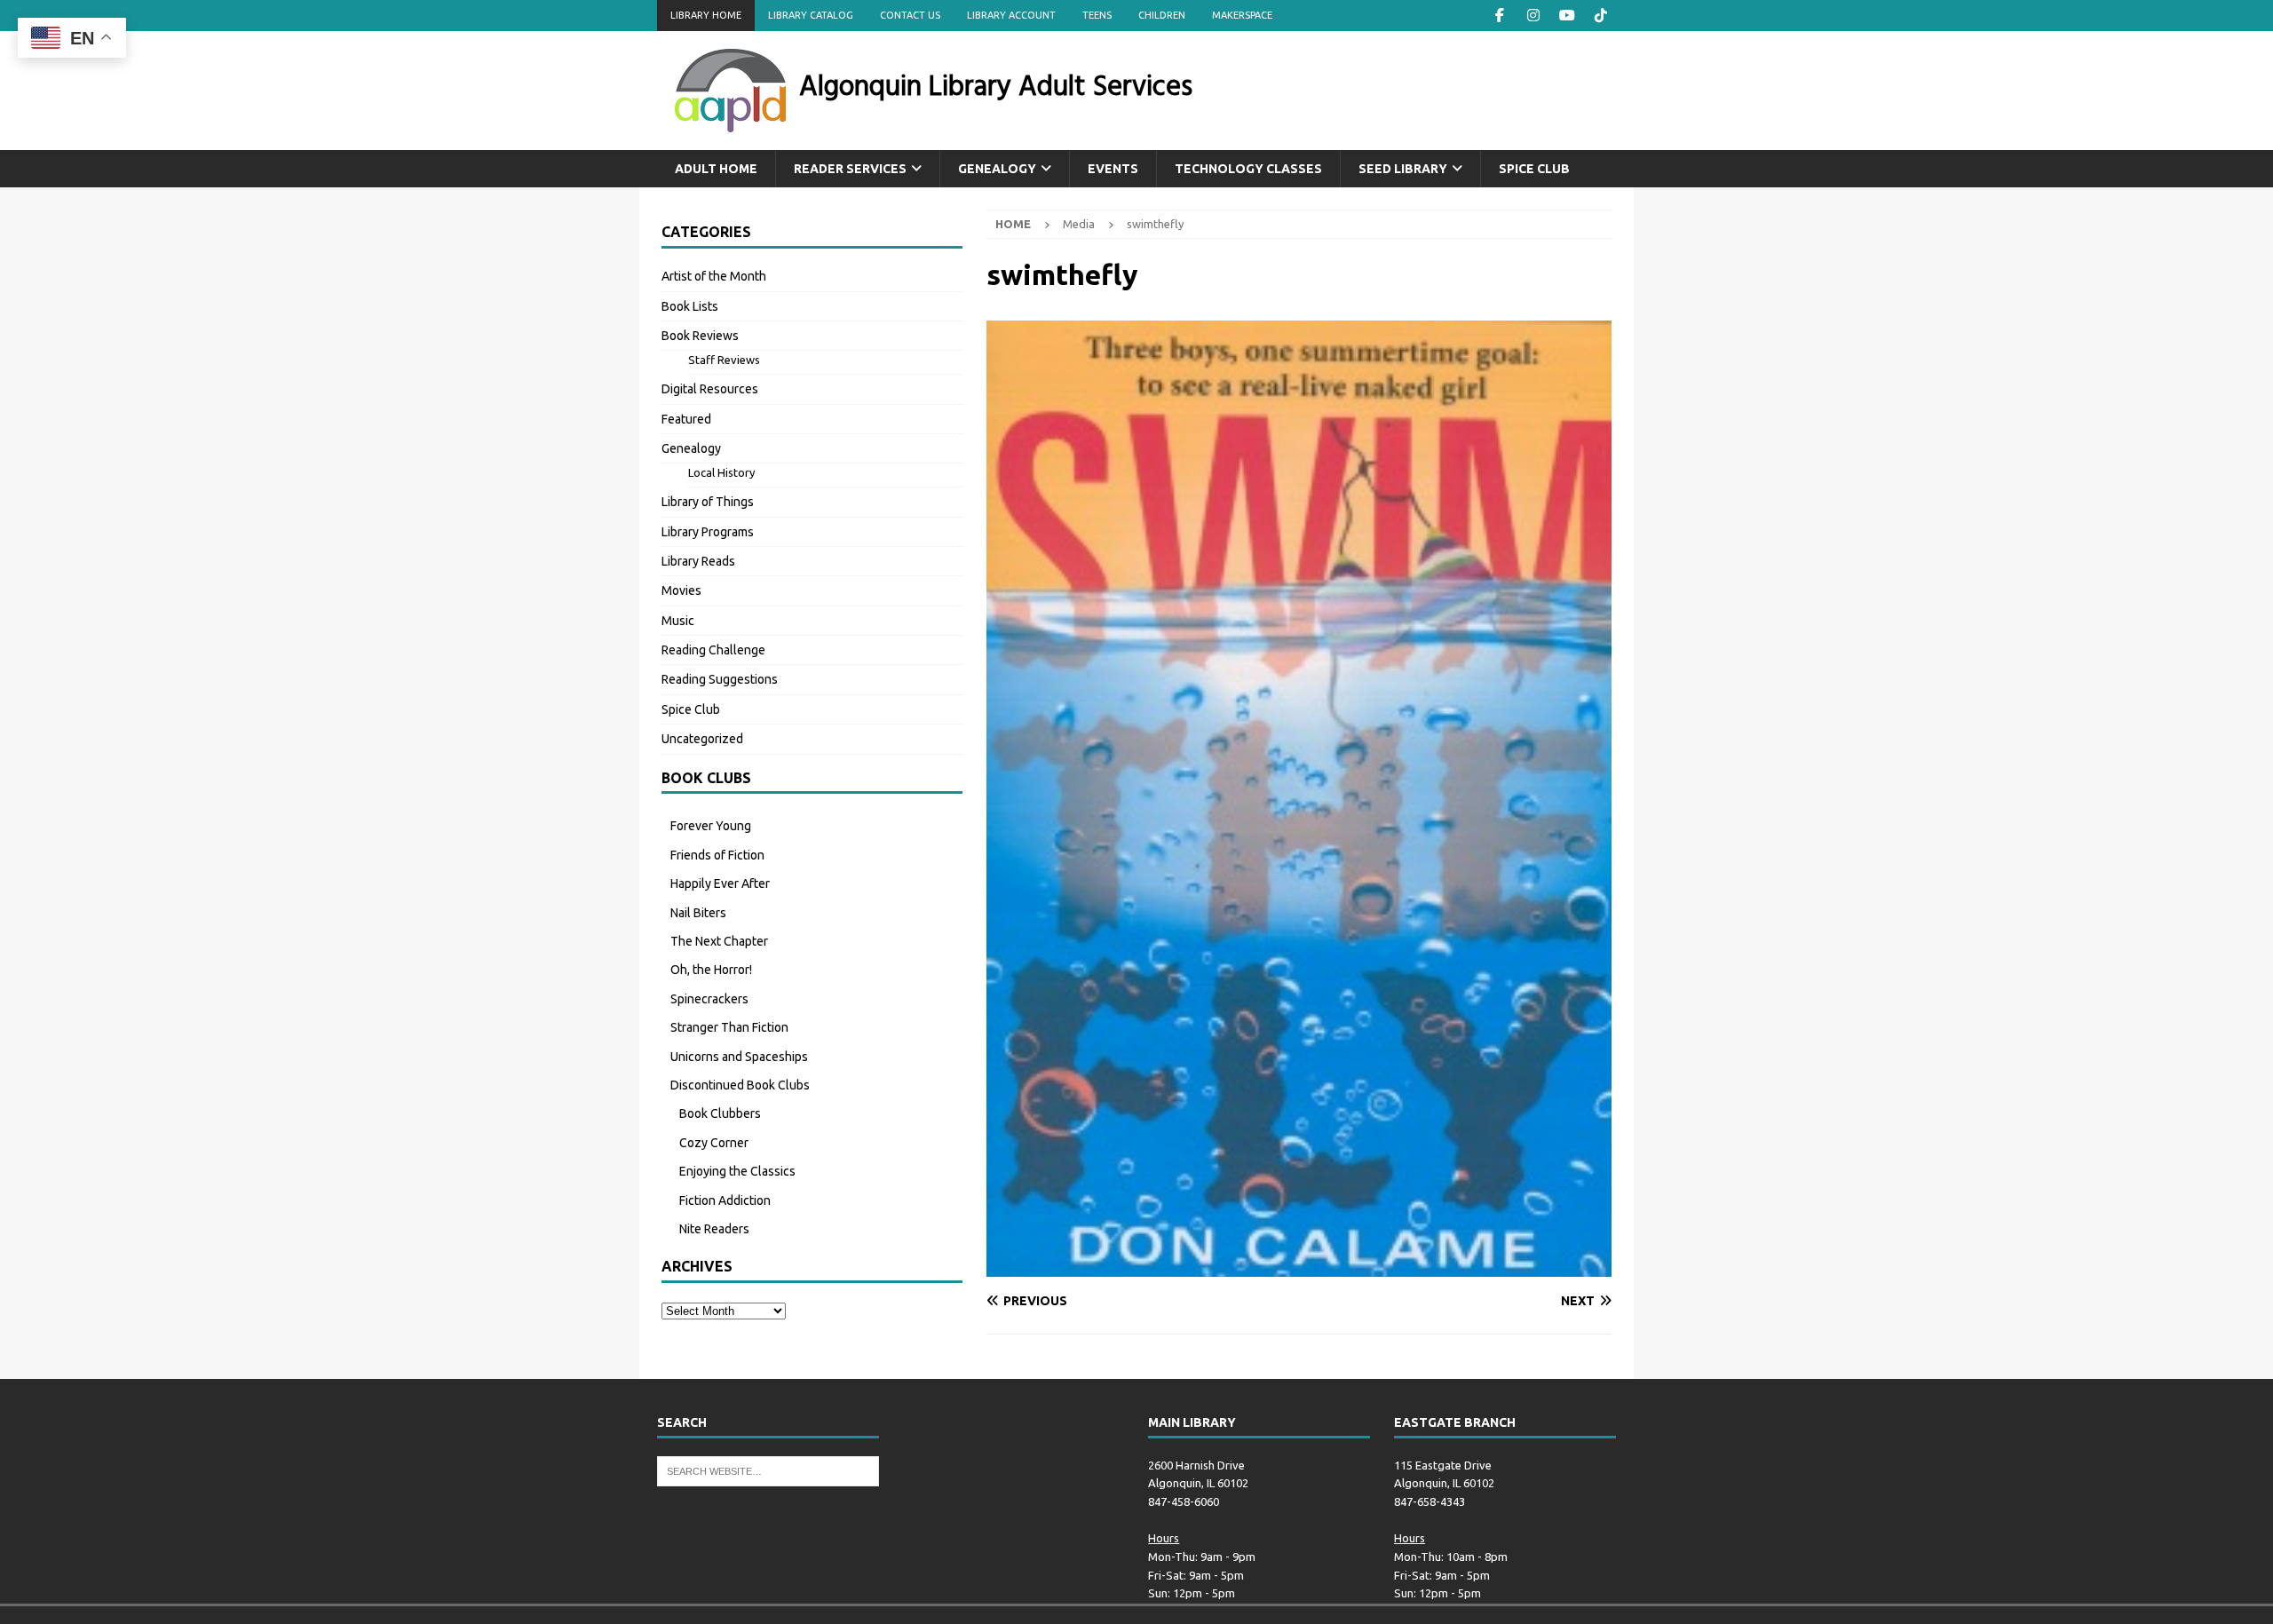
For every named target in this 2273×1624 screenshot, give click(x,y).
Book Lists (690, 306)
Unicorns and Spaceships (739, 1057)
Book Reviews (700, 336)
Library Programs (708, 532)
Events (1113, 169)
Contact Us (910, 15)
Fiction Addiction (725, 1200)
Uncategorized (702, 739)
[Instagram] (1533, 16)
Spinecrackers (709, 999)
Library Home (706, 15)
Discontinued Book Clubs (740, 1085)
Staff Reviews (724, 360)
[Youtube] (1567, 16)
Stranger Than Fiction (729, 1027)
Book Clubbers (720, 1113)
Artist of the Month (714, 276)
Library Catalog (811, 15)
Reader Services (850, 169)
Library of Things (708, 502)
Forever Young (711, 826)
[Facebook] (1499, 16)
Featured (686, 419)
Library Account (1011, 15)
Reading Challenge (713, 650)
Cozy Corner (714, 1143)
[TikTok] (1600, 16)
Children (1162, 15)
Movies (681, 590)
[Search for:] (768, 1470)
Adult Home (716, 169)
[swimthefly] (1299, 1267)
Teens (1097, 15)
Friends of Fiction (717, 855)
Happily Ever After (720, 883)
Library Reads (698, 561)
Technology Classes (1248, 169)
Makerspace (1242, 15)
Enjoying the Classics (737, 1171)
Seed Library (1403, 169)
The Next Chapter (719, 941)
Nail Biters (698, 913)
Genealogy (997, 169)
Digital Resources (710, 389)
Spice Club (1534, 169)
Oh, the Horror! (711, 970)
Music (678, 621)
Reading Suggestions (720, 679)
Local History (721, 472)
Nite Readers (714, 1229)
